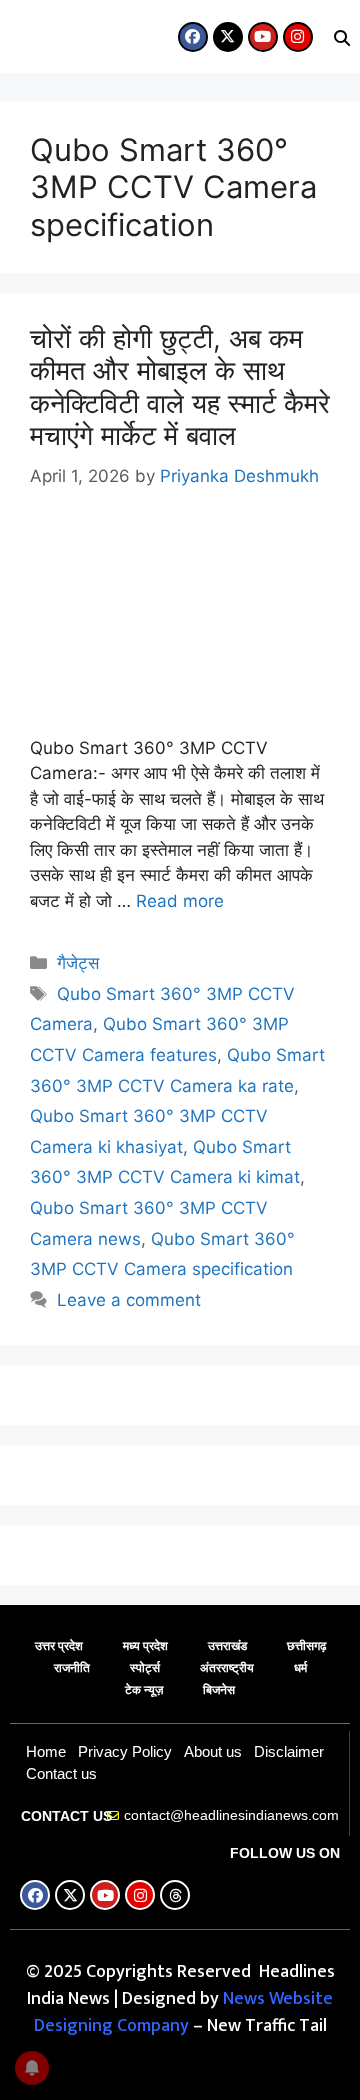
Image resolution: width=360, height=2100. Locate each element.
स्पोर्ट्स (145, 1668)
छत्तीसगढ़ (306, 1646)
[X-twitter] (228, 37)
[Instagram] (298, 37)
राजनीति (72, 1668)
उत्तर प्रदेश (59, 1646)
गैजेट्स (78, 963)
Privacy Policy (125, 1751)
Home (46, 1751)
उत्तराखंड (227, 1646)
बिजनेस (219, 1690)
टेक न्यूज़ (144, 1690)
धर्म (300, 1668)
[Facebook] (193, 37)
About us (213, 1751)
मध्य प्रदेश (145, 1646)
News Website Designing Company (184, 2012)
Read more (180, 901)
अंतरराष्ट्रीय (227, 1668)
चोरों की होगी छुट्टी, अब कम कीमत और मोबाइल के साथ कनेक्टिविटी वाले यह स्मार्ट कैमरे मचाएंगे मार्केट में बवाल (180, 387)
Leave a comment (129, 1300)
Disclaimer (289, 1751)
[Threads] (175, 1895)
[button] (16, 42)
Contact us (61, 1773)
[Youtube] (263, 37)
